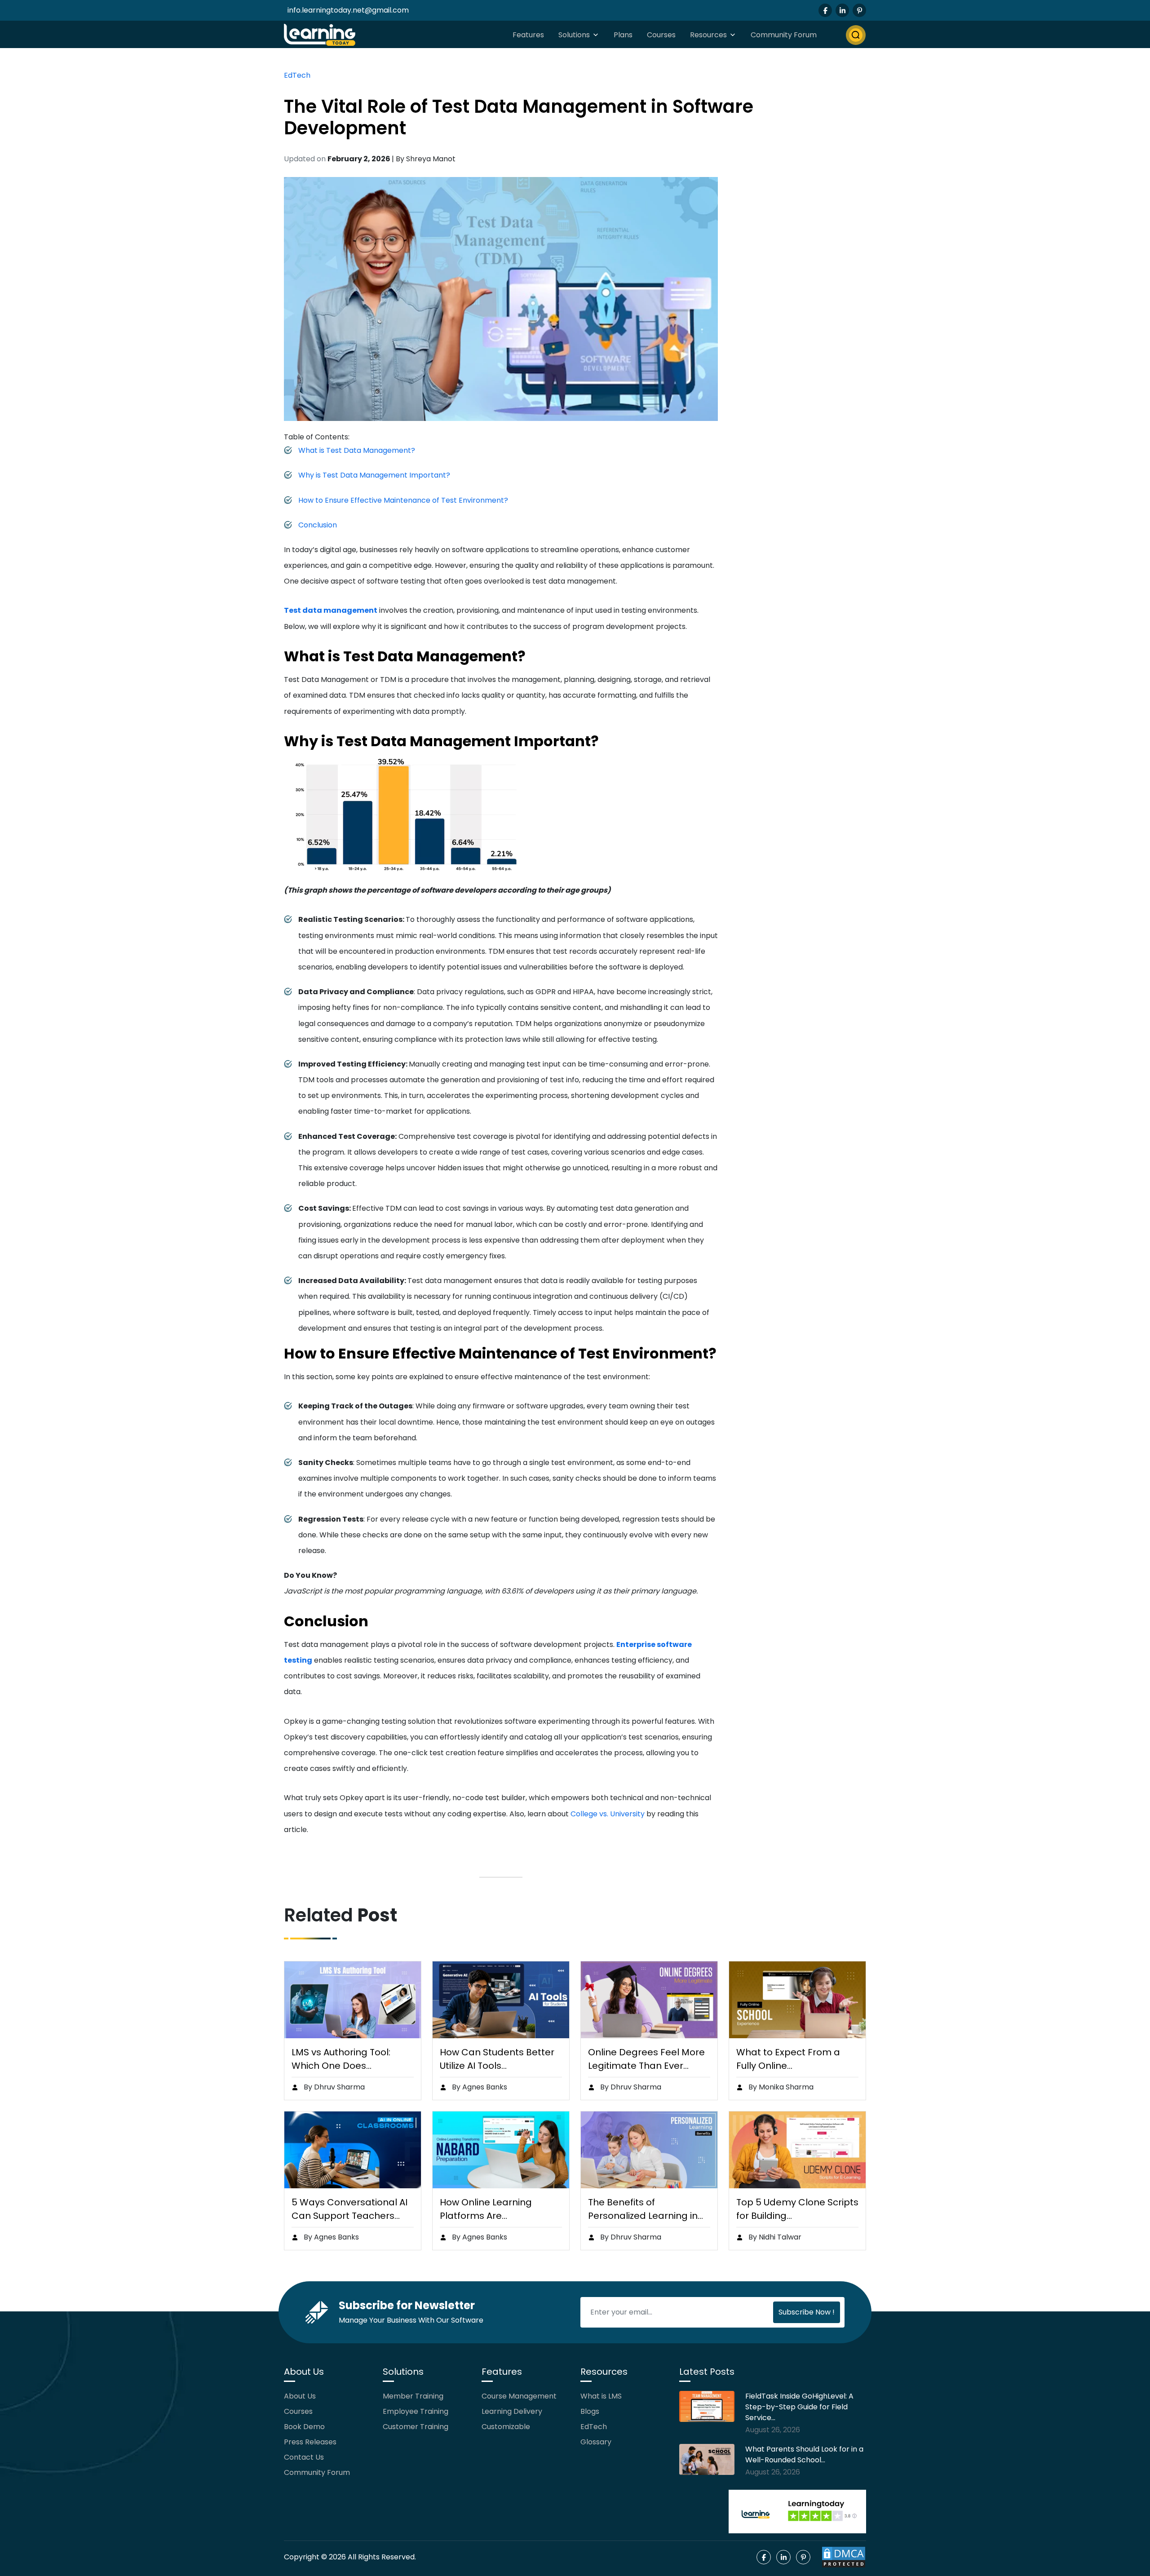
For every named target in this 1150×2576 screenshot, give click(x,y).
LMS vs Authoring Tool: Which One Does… (341, 2059)
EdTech (297, 75)
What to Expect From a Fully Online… (788, 2059)
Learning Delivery (512, 2411)
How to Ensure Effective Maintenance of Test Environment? (403, 500)
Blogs (590, 2411)
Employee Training (416, 2411)
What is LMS (601, 2396)
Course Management (519, 2396)
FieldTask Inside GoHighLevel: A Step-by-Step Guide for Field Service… (799, 2407)
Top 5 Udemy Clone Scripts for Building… (797, 2209)
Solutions (574, 35)
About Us (300, 2396)
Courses (661, 35)
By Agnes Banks (479, 2087)
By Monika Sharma (780, 2087)
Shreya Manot (431, 159)
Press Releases (310, 2442)
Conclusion (318, 525)
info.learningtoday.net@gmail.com (348, 10)
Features (528, 35)
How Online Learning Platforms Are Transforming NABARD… (493, 2209)
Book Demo (304, 2427)
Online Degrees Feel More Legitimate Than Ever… (646, 2059)
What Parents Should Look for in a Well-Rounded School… (804, 2454)
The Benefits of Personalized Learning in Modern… (643, 2209)
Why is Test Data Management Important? (374, 475)
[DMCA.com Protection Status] (844, 2557)
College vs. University (608, 1814)
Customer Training (416, 2427)
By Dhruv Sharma (333, 2087)
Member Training (413, 2396)
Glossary (596, 2442)
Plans (623, 35)
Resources (708, 35)
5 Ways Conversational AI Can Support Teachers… (349, 2209)
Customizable (506, 2427)
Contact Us (304, 2457)
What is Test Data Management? (357, 450)
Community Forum (784, 35)
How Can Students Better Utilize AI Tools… (497, 2059)
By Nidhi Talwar (774, 2237)
